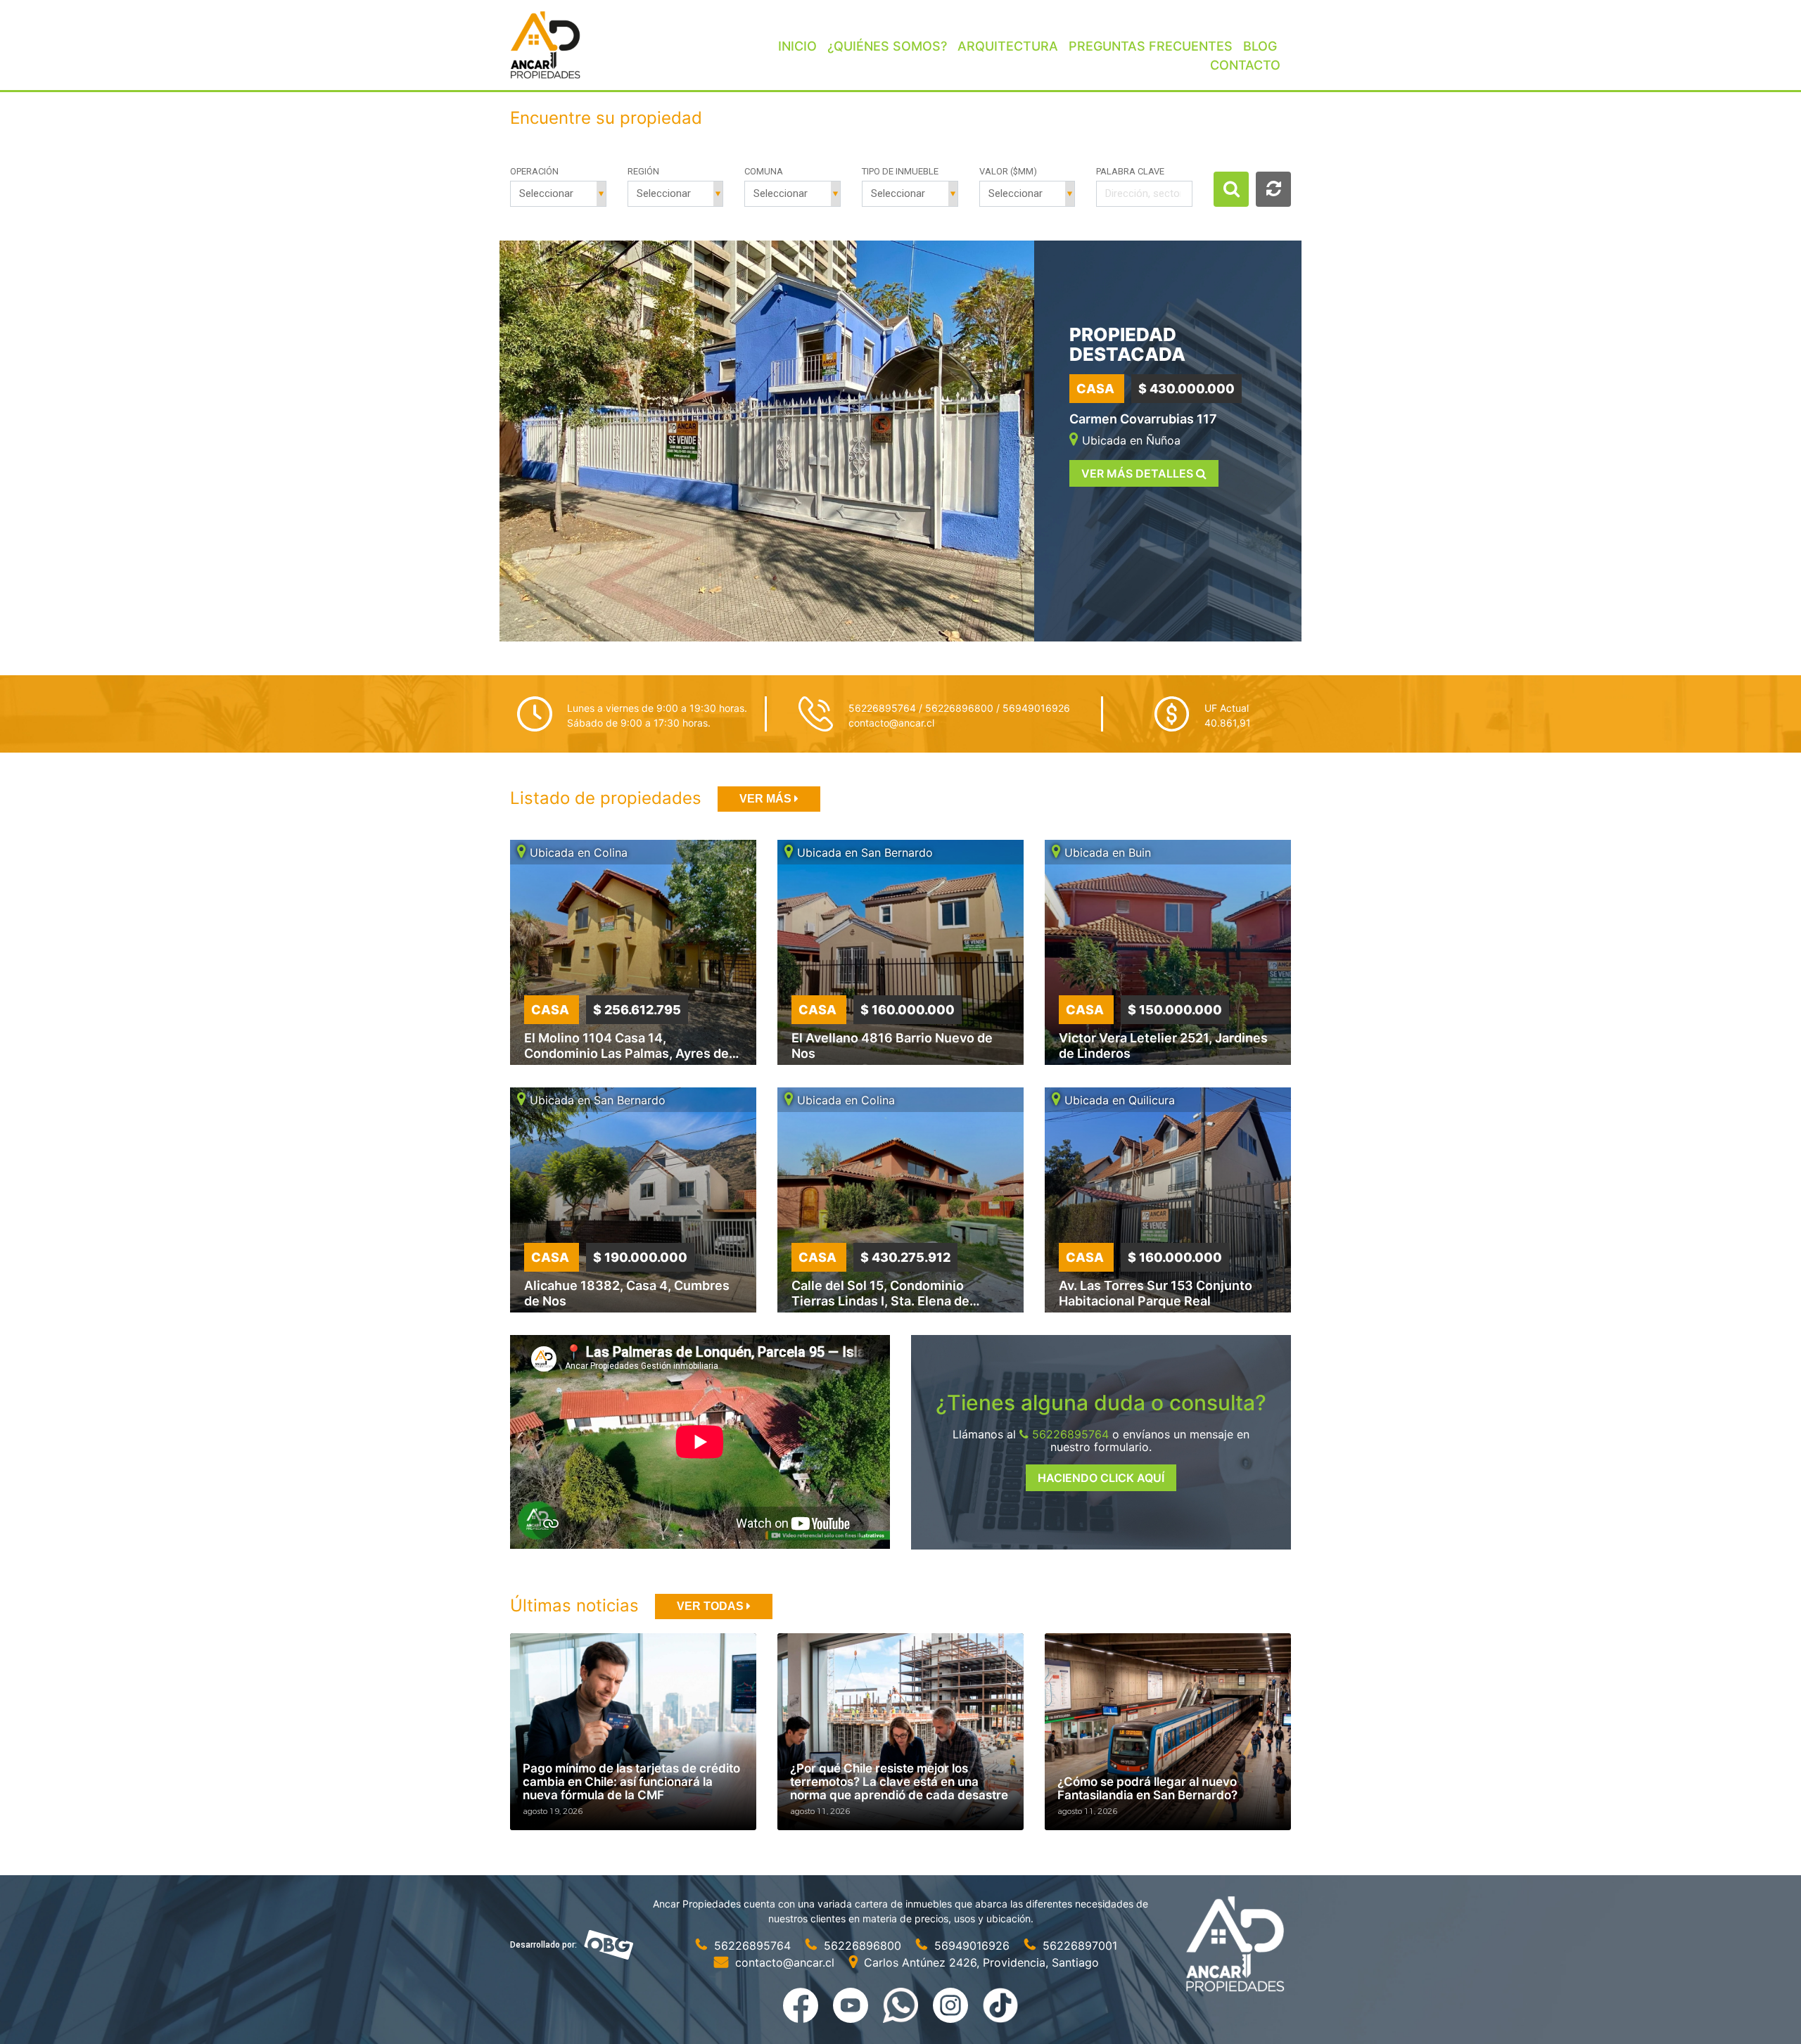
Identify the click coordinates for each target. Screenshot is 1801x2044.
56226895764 (1069, 1434)
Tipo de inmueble (900, 171)
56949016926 (972, 1946)
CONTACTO (1245, 65)
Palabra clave (1130, 171)
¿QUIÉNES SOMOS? (887, 46)
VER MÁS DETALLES (1139, 473)
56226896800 (863, 1946)
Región (643, 171)
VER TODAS (712, 1606)
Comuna (764, 171)
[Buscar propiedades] (1231, 189)
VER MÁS (767, 799)
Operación (534, 171)
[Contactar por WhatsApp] (902, 2004)
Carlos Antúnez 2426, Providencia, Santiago (980, 1962)
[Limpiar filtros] (1273, 189)
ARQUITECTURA (1008, 46)
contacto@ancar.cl (891, 723)
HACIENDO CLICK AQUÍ (1101, 1478)
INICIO (797, 46)
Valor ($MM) (1008, 171)
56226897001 (1078, 1946)
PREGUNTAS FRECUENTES (1151, 46)
